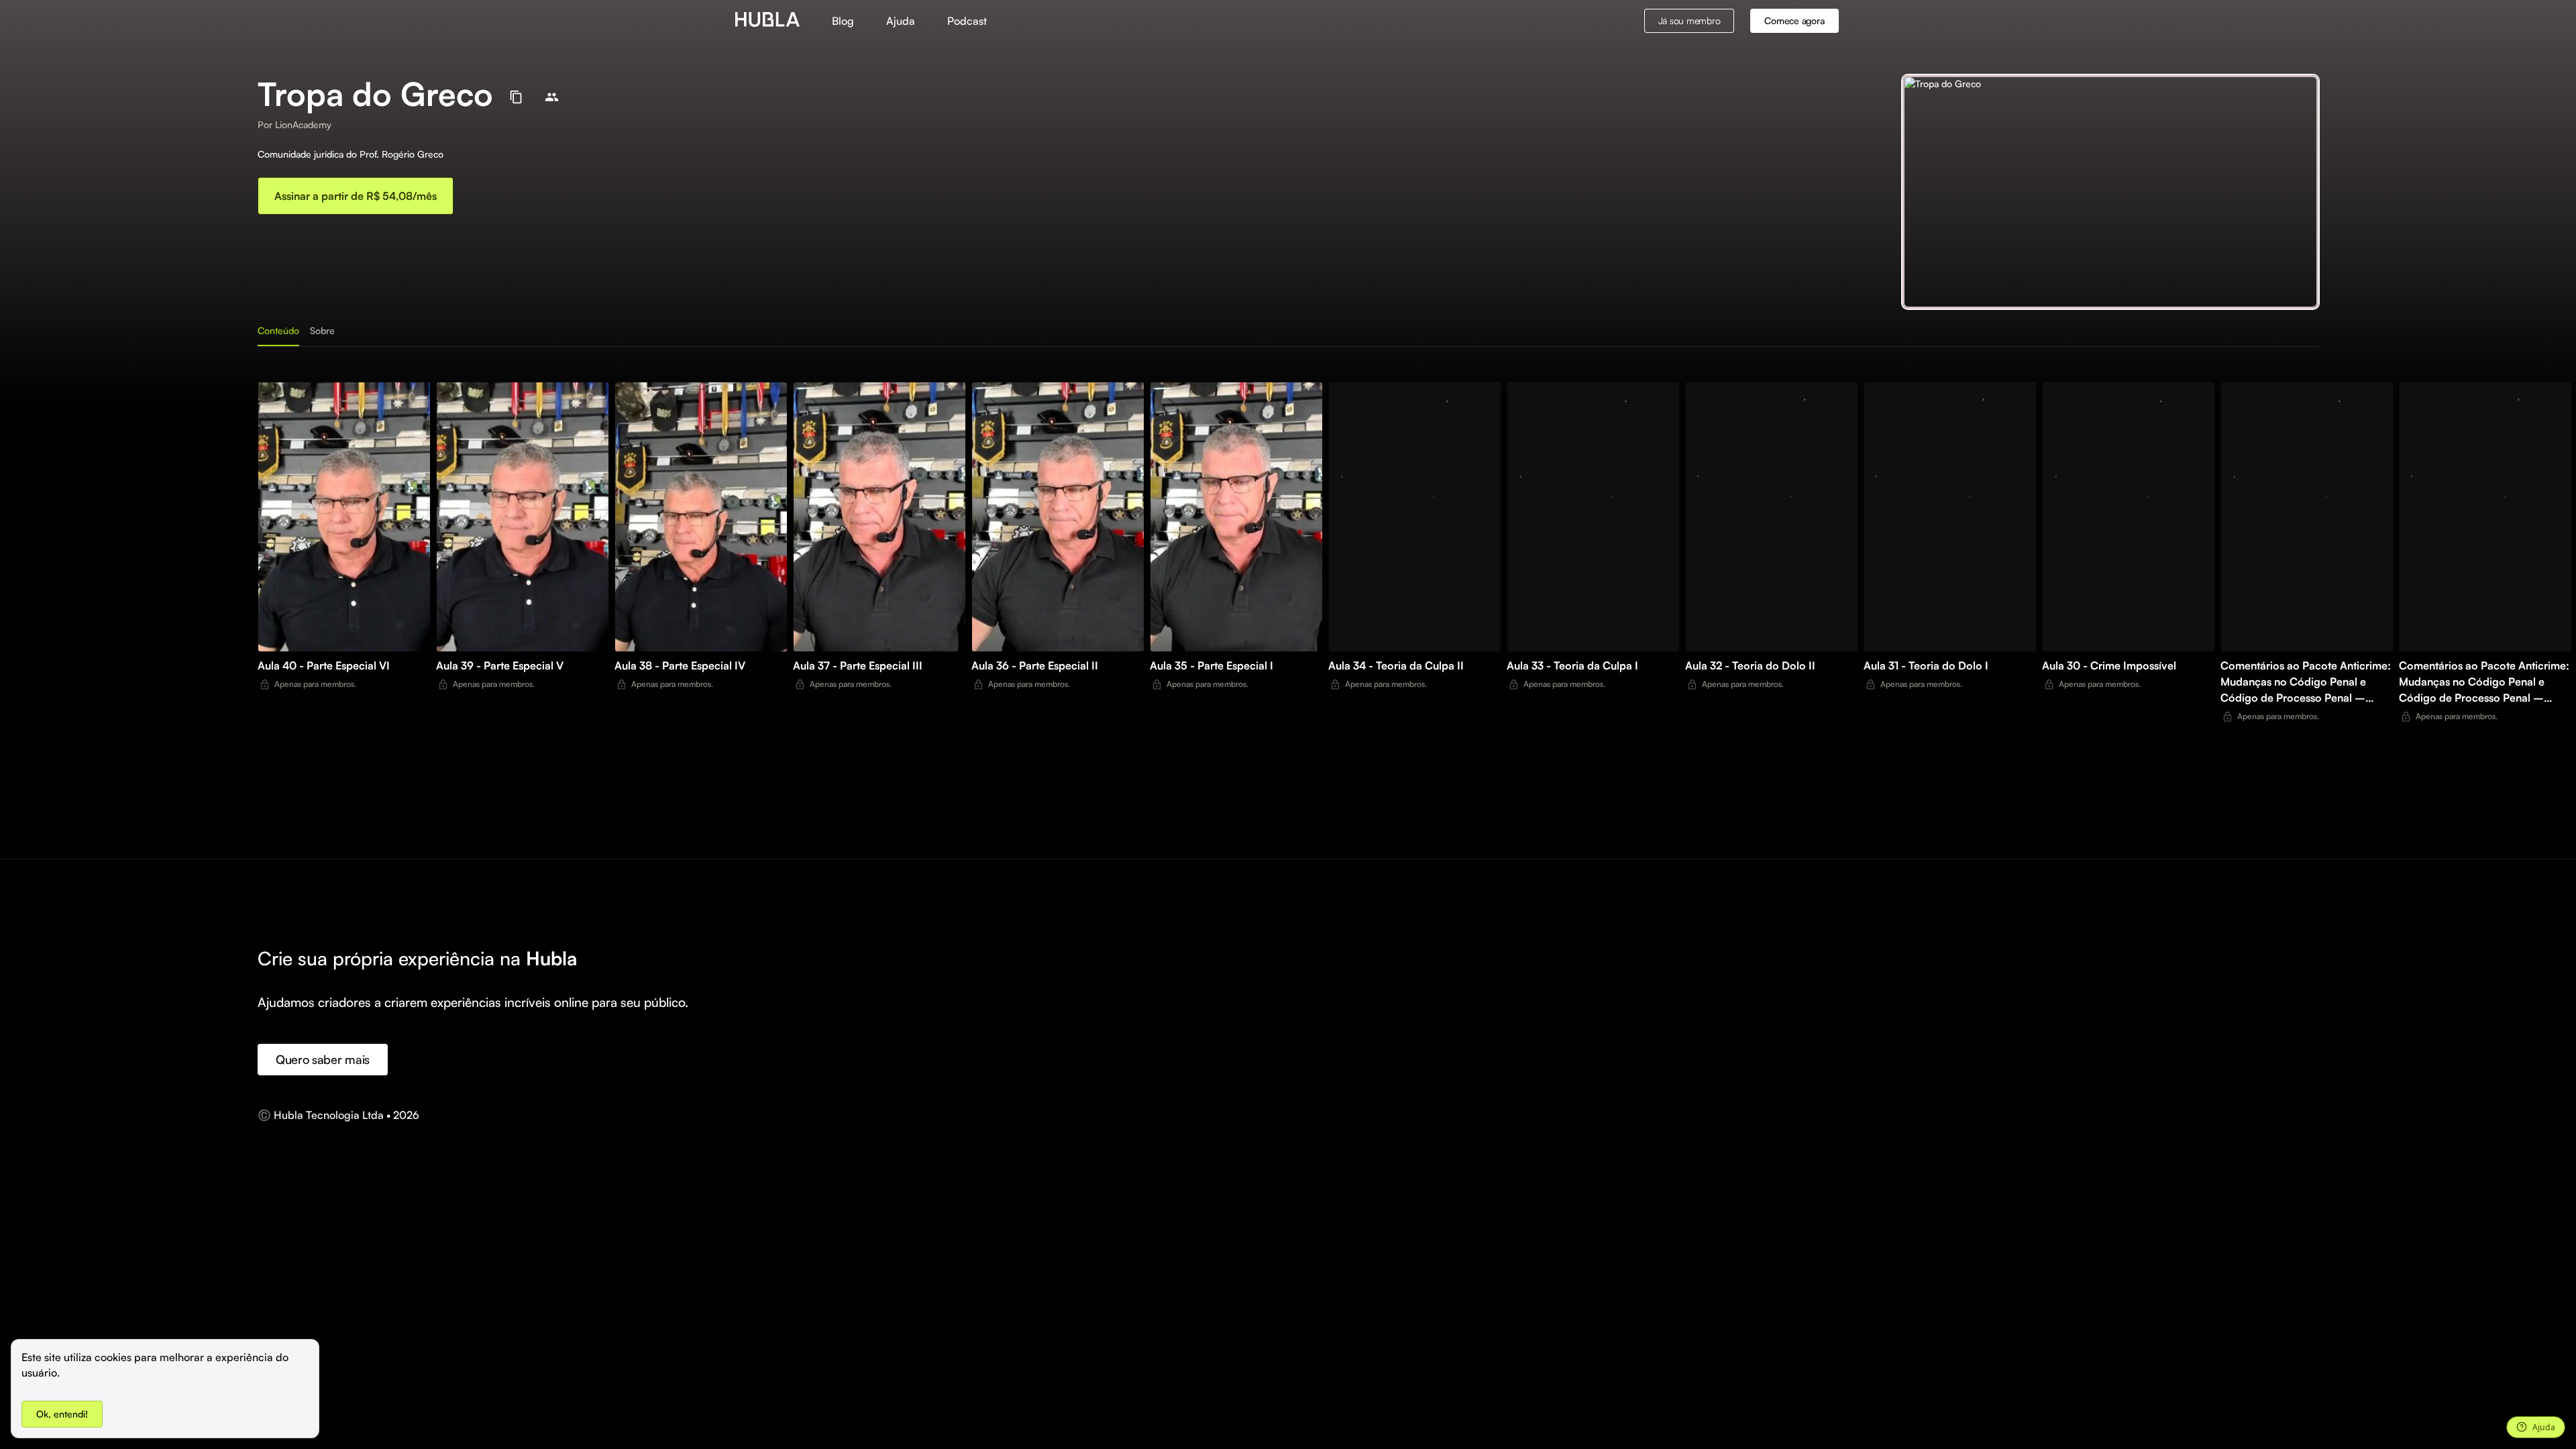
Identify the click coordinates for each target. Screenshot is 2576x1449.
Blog (843, 21)
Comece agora (1794, 20)
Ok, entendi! (62, 1414)
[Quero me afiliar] (552, 97)
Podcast (967, 21)
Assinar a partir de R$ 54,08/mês (356, 196)
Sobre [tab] (322, 330)
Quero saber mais (323, 1059)
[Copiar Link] (516, 97)
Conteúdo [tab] (278, 330)
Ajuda (901, 21)
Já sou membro (1689, 20)
